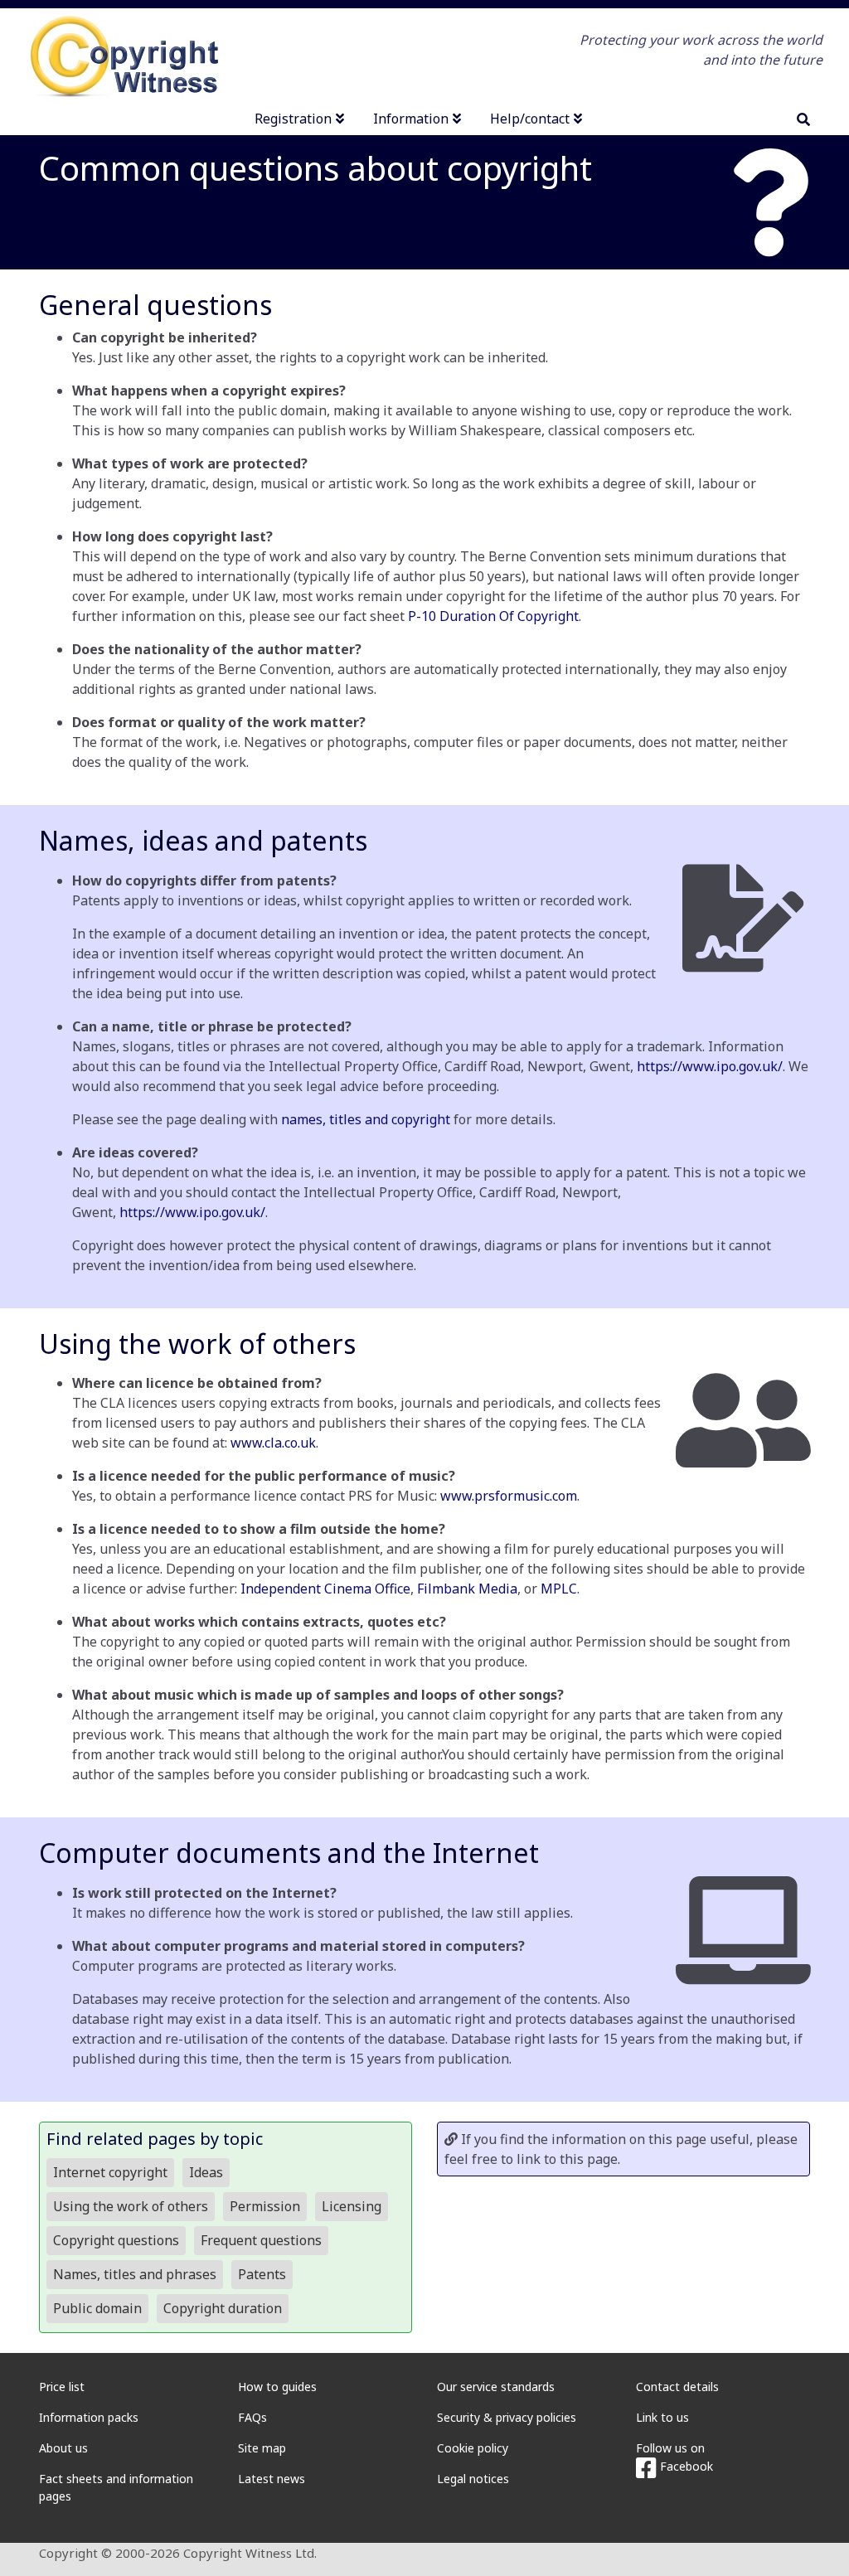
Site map (262, 2448)
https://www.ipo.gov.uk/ (710, 1066)
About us (63, 2448)
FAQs (252, 2417)
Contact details (677, 2387)
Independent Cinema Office (325, 1589)
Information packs (89, 2417)
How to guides (277, 2387)
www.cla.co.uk (273, 1443)
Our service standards (496, 2387)
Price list (62, 2387)
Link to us (662, 2417)
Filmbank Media (467, 1589)
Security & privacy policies (507, 2417)
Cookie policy (473, 2448)
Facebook (685, 2466)
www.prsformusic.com (509, 1496)
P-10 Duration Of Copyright (493, 616)
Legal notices (473, 2479)
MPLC (559, 1589)
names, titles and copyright (366, 1119)
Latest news (272, 2479)
